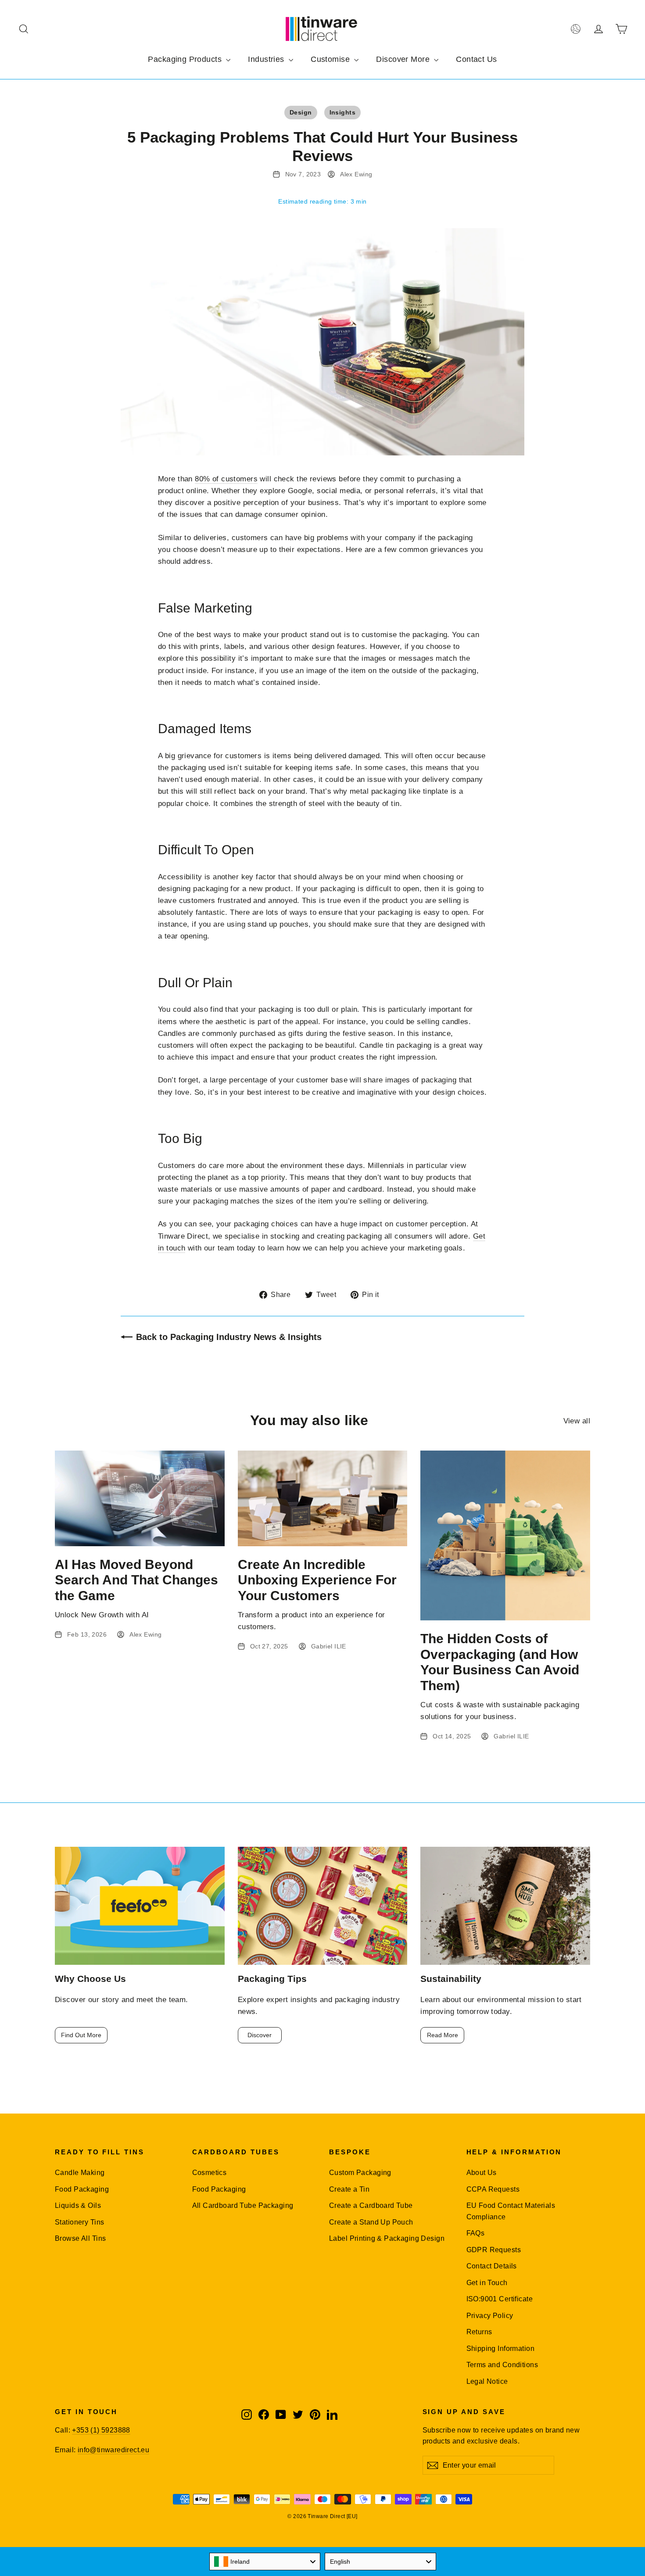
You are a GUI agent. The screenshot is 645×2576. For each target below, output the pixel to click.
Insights (342, 112)
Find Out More (81, 2035)
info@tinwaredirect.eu (113, 2450)
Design (301, 112)
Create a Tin (349, 2189)
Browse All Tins (80, 2238)
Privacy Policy (490, 2316)
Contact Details (492, 2266)
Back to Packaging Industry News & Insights (229, 1337)
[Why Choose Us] (140, 1906)
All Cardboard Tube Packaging (243, 2205)
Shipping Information (501, 2348)
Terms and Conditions (502, 2365)
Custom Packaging (360, 2173)
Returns (479, 2332)
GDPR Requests (494, 2250)
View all (577, 1421)
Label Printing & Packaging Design (387, 2238)
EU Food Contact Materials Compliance (511, 2211)
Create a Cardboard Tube (371, 2205)
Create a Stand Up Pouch (371, 2222)
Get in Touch (487, 2283)
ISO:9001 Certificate (500, 2299)
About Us (482, 2173)
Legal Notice (487, 2381)
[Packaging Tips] (323, 1906)
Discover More (404, 59)
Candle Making (80, 2173)
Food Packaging (82, 2189)
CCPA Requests (493, 2189)
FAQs (476, 2233)
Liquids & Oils (78, 2205)
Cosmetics (210, 2173)
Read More (443, 2035)
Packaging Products (186, 59)
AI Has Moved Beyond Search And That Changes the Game (136, 1580)
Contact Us (476, 59)
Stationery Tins (79, 2222)
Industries (267, 59)
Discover (260, 2035)
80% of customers (226, 479)
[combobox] (265, 2562)
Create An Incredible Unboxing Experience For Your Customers (317, 1580)
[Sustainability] (505, 1906)
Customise (331, 59)
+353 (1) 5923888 (101, 2430)
